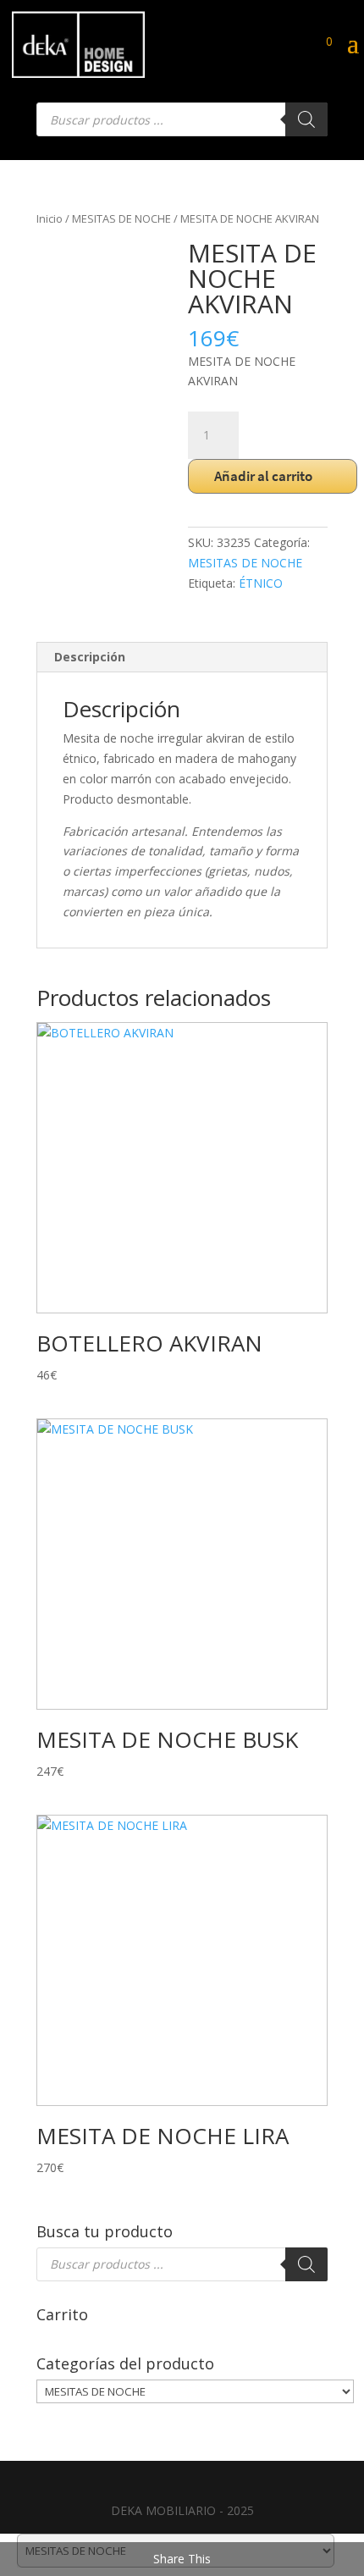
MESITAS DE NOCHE (121, 218)
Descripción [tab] (90, 657)
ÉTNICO (261, 583)
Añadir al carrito (263, 476)
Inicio (50, 218)
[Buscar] (306, 119)
